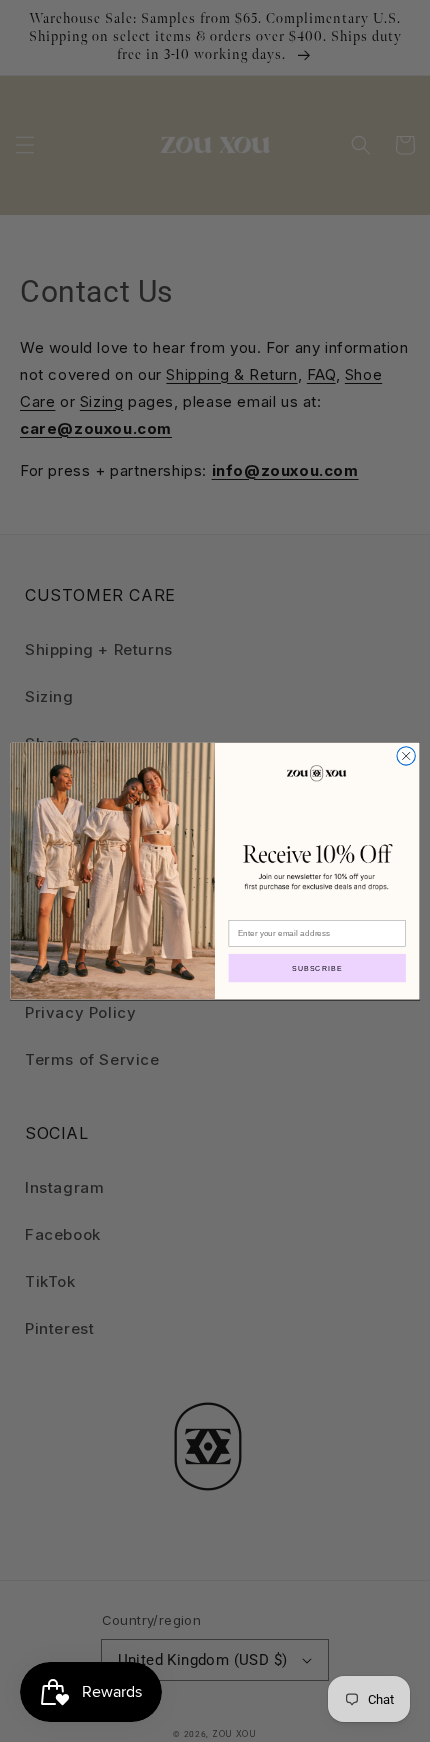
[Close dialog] (406, 756)
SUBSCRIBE (317, 968)
